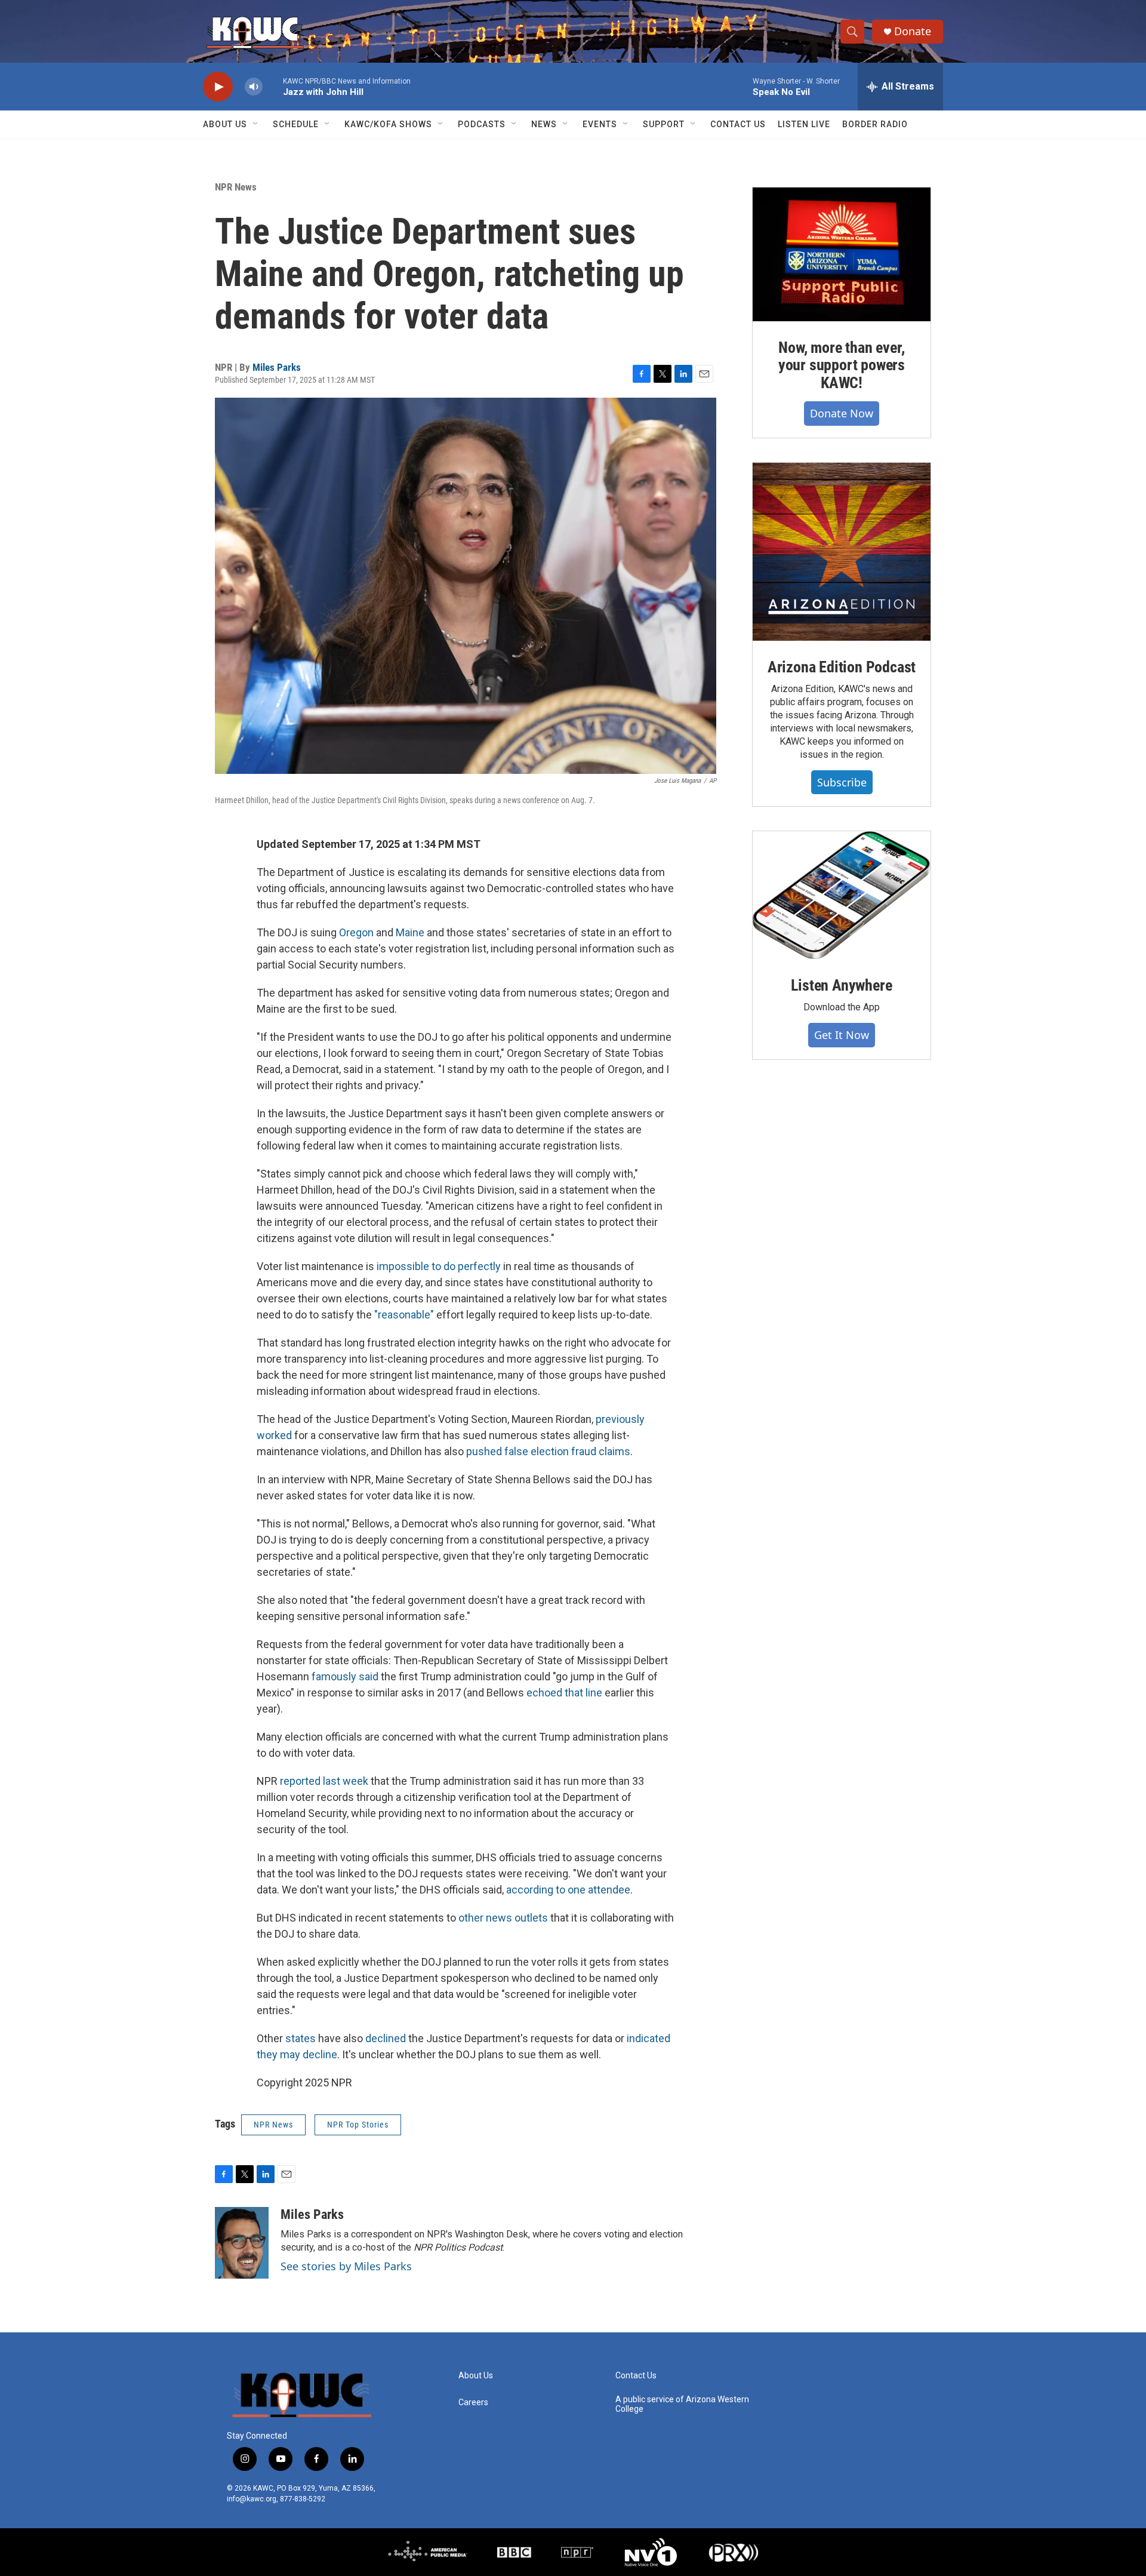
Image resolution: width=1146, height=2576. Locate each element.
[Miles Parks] (242, 2243)
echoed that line (564, 1693)
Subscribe (842, 782)
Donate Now (842, 413)
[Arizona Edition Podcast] (842, 552)
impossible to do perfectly (439, 1266)
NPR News (236, 187)
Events (600, 124)
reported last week (324, 1781)
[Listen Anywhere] (842, 895)
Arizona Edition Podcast (842, 667)
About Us (225, 124)
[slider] (273, 86)
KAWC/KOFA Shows (388, 124)
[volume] (254, 87)
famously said (345, 1676)
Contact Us (738, 124)
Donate (913, 31)
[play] (218, 87)
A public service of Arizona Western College (682, 2404)
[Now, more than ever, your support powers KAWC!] (842, 254)
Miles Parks (277, 367)
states (301, 2038)
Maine (410, 932)
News (544, 124)
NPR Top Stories (358, 2125)
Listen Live (804, 124)
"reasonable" (404, 1315)
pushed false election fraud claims (548, 1451)
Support (664, 124)
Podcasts (482, 124)
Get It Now (842, 1035)
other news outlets (503, 1918)
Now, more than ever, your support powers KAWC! (842, 365)
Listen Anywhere (841, 985)
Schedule (296, 124)
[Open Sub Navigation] (256, 124)
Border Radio (875, 124)
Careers (473, 2403)
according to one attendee (568, 1890)
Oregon (356, 932)
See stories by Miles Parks (346, 2266)
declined (386, 2038)
